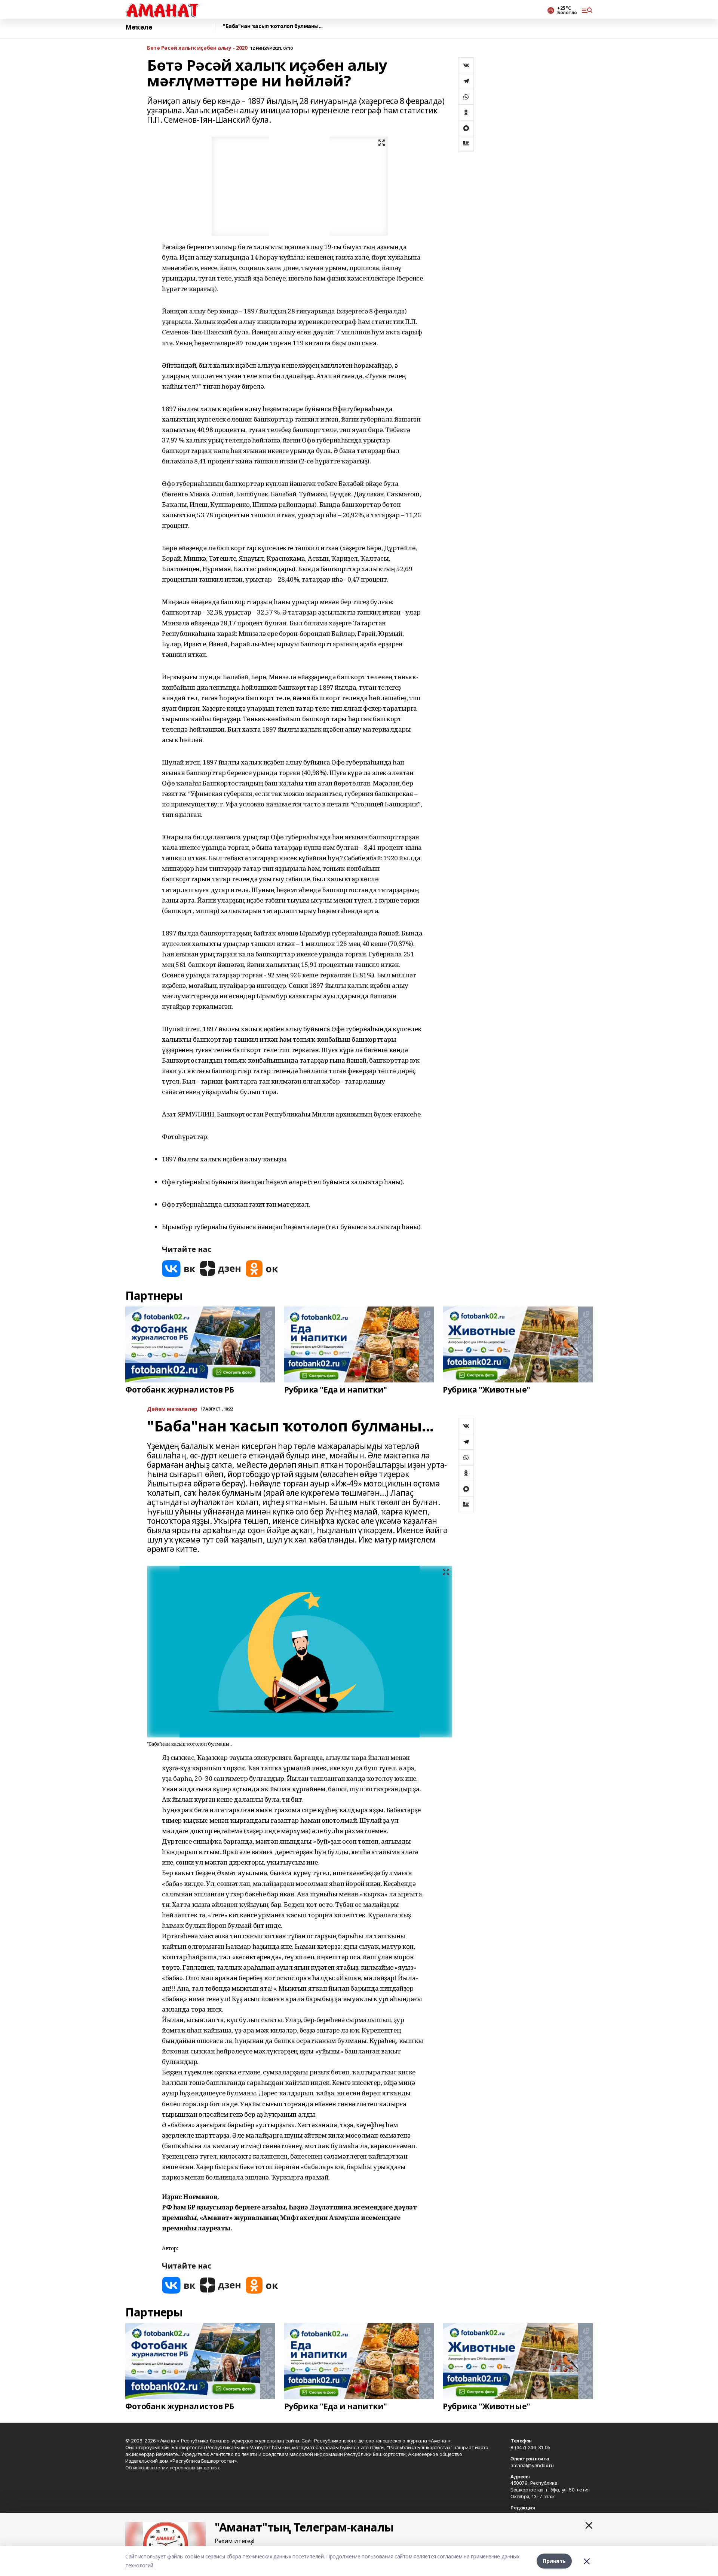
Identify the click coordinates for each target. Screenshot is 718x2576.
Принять (554, 2561)
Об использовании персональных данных (173, 2468)
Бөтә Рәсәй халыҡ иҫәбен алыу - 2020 (197, 48)
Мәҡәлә (139, 27)
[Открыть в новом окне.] (179, 1269)
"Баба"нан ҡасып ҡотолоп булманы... (273, 26)
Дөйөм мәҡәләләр (172, 1409)
